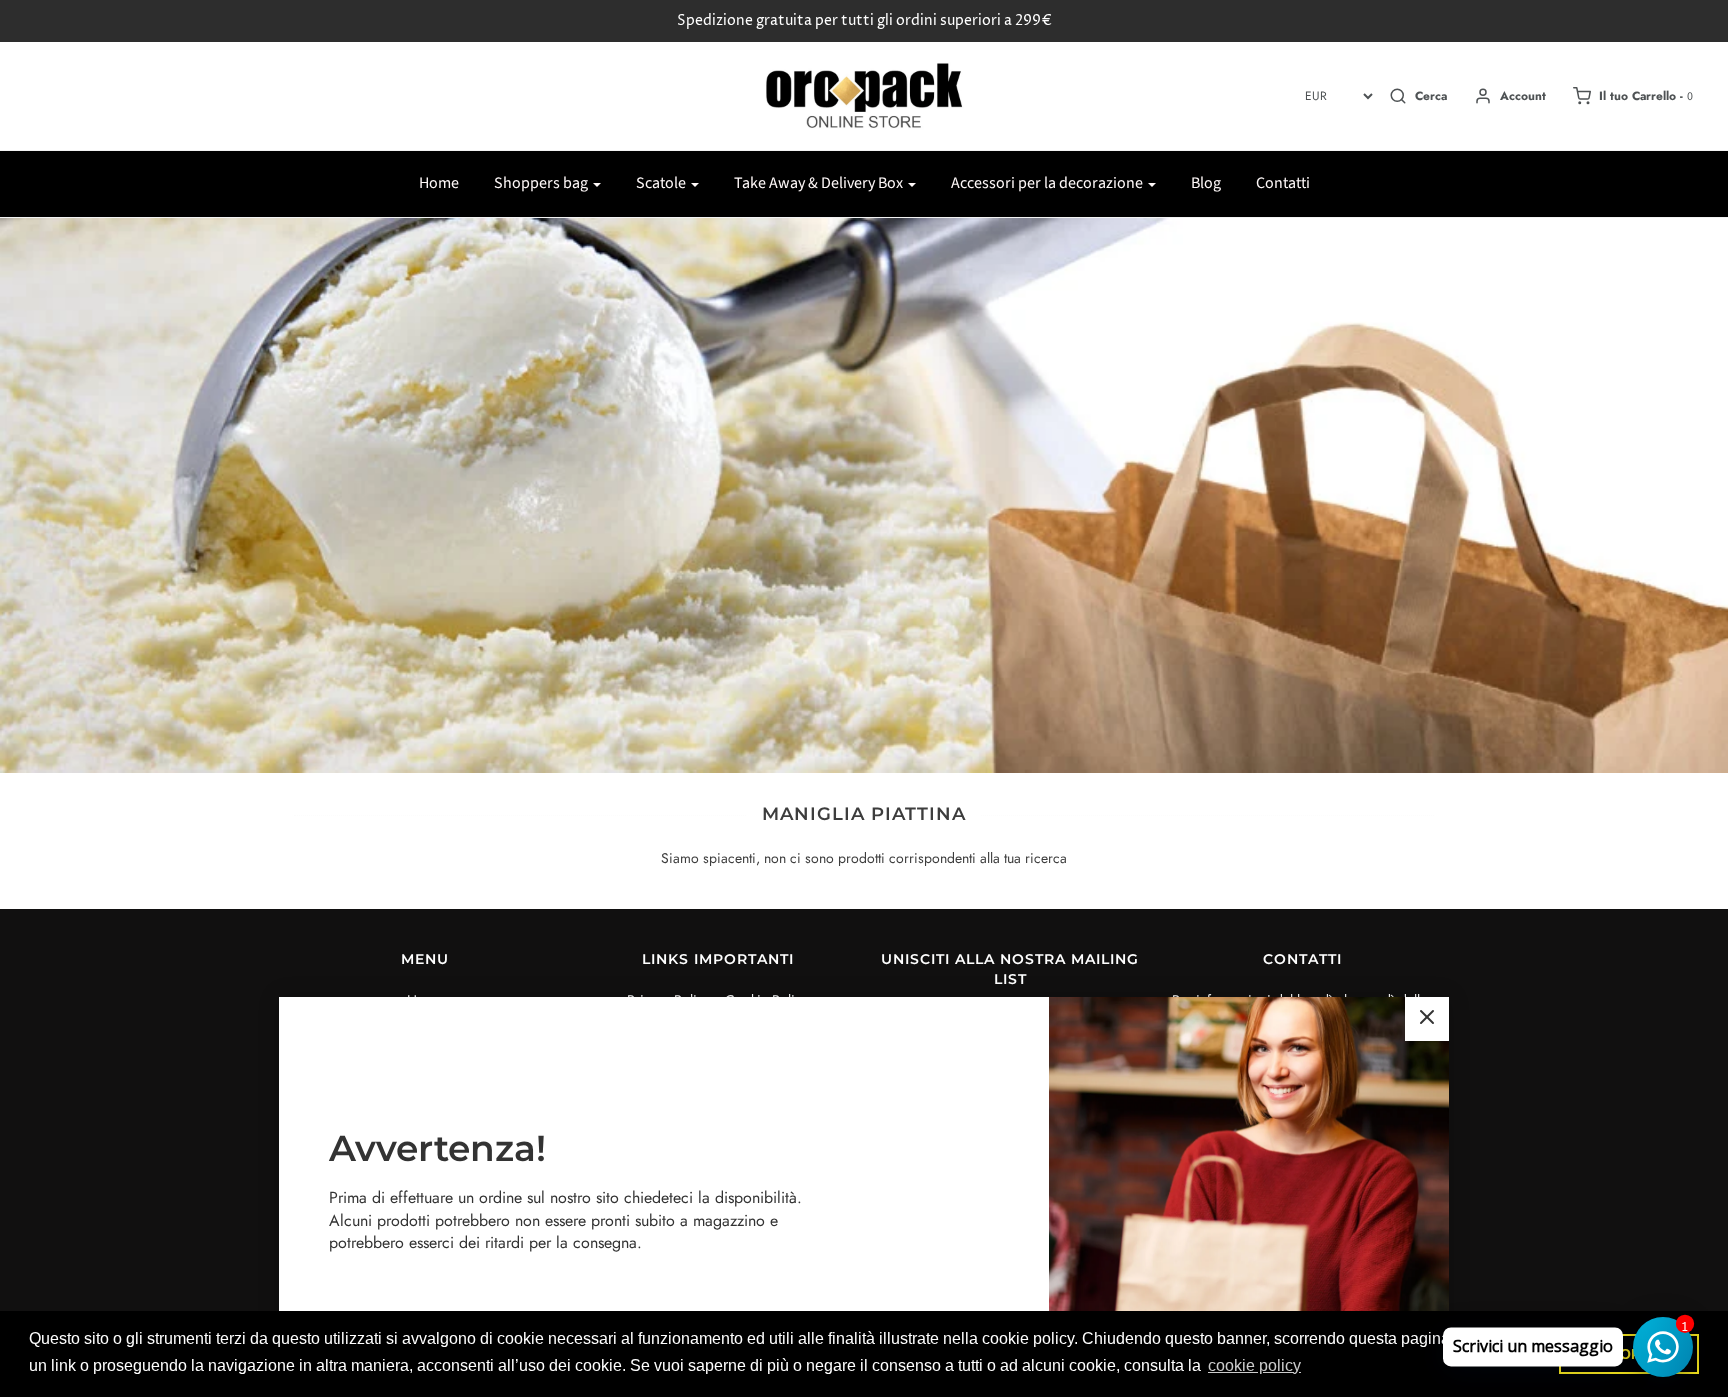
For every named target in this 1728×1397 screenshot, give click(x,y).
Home (439, 183)
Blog (1206, 183)
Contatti (1283, 183)
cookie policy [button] (1254, 1365)
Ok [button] (1629, 1354)
